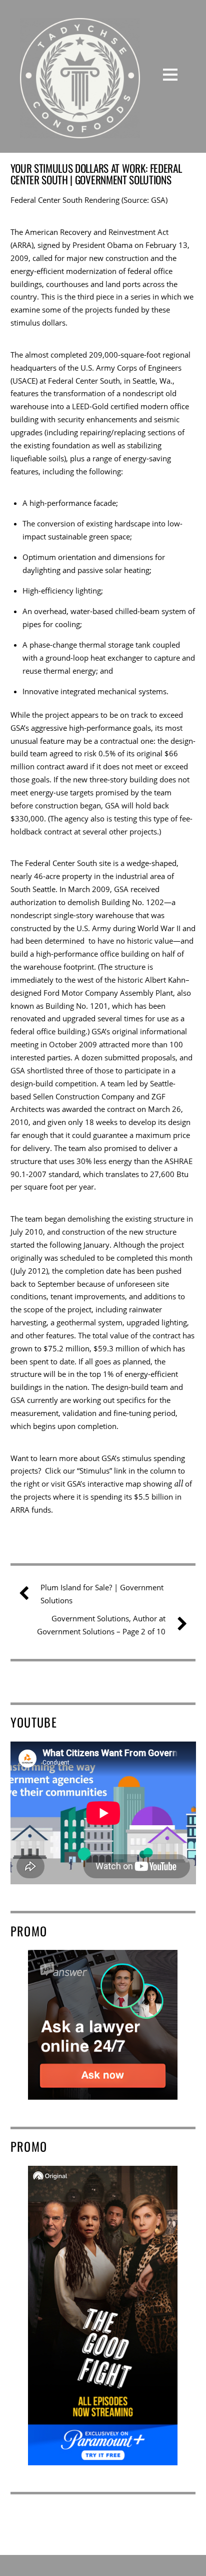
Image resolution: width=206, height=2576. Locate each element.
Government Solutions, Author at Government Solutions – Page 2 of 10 (101, 1625)
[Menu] (170, 74)
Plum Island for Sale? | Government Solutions (102, 1594)
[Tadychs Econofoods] (80, 131)
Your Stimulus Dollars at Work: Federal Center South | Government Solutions (96, 174)
